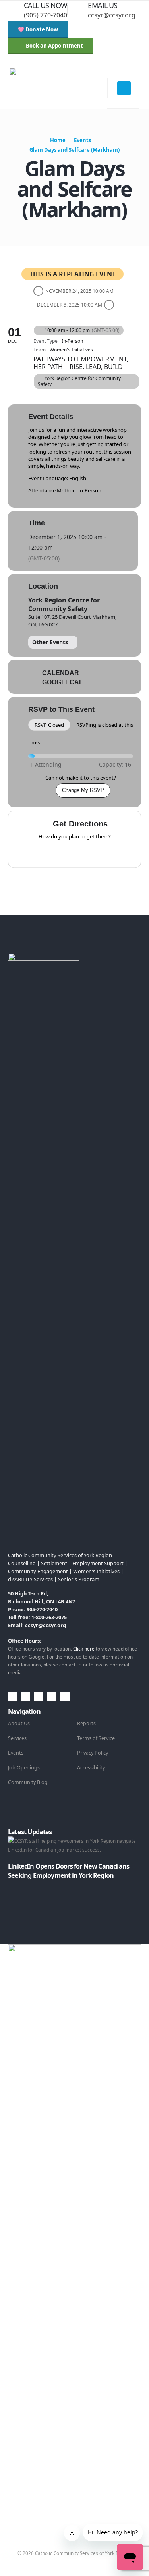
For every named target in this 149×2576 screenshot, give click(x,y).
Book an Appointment (54, 46)
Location (43, 586)
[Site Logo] (59, 89)
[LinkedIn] (83, 62)
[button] (14, 62)
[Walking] (90, 852)
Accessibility (91, 1768)
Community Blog (28, 1782)
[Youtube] (57, 62)
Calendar (61, 673)
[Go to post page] (10, 1884)
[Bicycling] (106, 852)
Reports (86, 1723)
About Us (19, 1723)
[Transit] (75, 852)
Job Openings (24, 1768)
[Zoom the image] (44, 957)
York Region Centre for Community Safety (64, 604)
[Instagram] (70, 62)
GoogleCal (63, 682)
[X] (44, 62)
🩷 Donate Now (38, 29)
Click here (84, 1649)
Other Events (50, 642)
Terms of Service (96, 1738)
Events (16, 1753)
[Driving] (59, 852)
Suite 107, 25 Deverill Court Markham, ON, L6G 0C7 (72, 620)
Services (17, 1738)
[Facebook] (31, 62)
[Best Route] (44, 852)
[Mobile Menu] (124, 88)
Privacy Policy (93, 1753)
